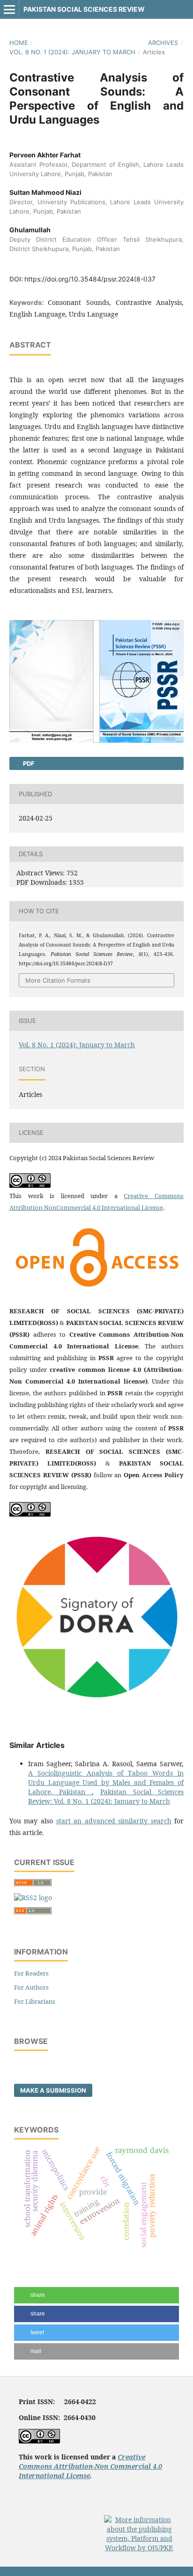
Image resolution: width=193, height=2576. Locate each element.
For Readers (31, 1973)
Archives (163, 43)
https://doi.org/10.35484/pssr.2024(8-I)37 (90, 279)
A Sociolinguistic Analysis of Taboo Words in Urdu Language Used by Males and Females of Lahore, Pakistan (106, 1782)
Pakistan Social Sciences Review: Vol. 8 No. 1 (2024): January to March (106, 1796)
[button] (96, 2295)
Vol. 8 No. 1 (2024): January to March (72, 52)
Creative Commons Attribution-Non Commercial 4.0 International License (90, 2466)
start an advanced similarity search (114, 1821)
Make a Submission (53, 2090)
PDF (28, 763)
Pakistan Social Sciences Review (84, 9)
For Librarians (35, 2001)
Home (19, 43)
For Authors (31, 1987)
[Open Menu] (9, 9)
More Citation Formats (58, 980)
